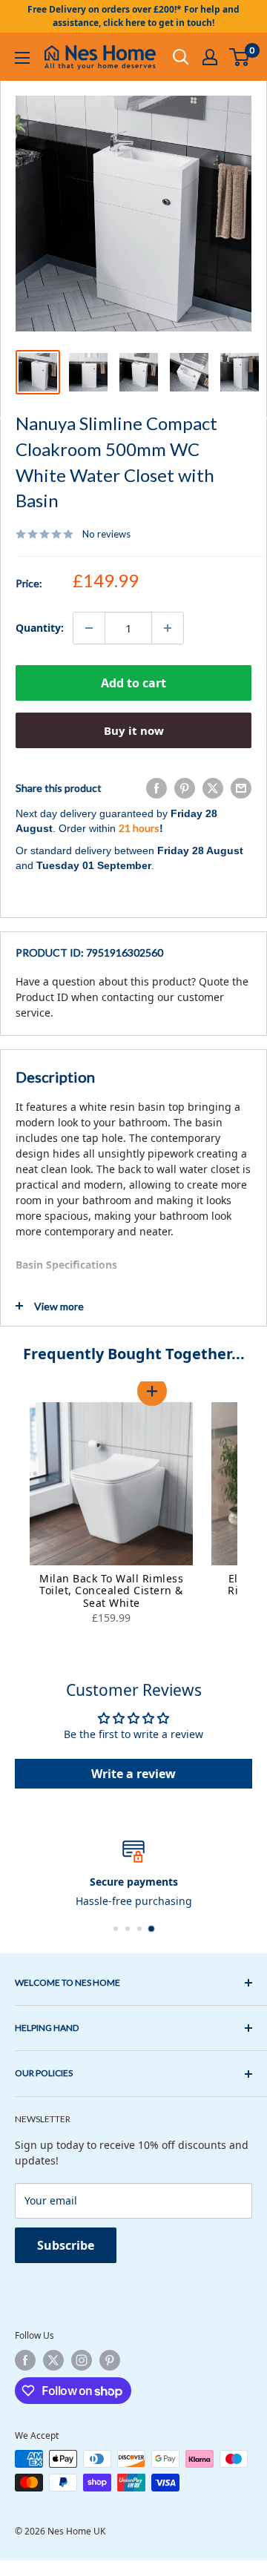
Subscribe (66, 2245)
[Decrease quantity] (89, 628)
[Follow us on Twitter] (53, 2360)
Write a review (133, 1774)
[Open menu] (22, 58)
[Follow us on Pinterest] (110, 2360)
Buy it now (134, 730)
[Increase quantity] (168, 628)
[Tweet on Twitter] (213, 788)
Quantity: (40, 628)
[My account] (210, 57)
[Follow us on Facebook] (25, 2360)
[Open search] (181, 57)
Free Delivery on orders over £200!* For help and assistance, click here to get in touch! (133, 16)
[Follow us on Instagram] (82, 2360)
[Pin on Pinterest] (185, 788)
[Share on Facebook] (156, 788)
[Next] (252, 1515)
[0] (240, 57)
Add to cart (133, 683)
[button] (152, 1390)
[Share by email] (241, 788)
